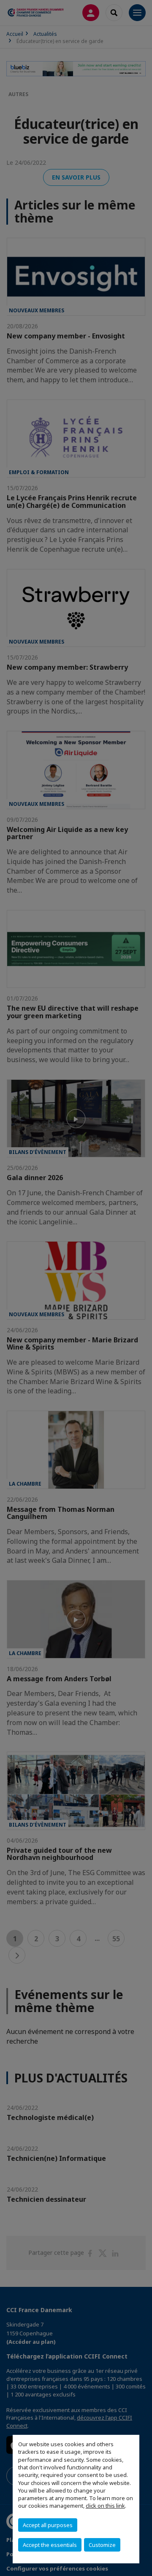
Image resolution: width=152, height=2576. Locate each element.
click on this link (105, 2506)
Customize (102, 2545)
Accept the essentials (50, 2545)
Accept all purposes (48, 2525)
